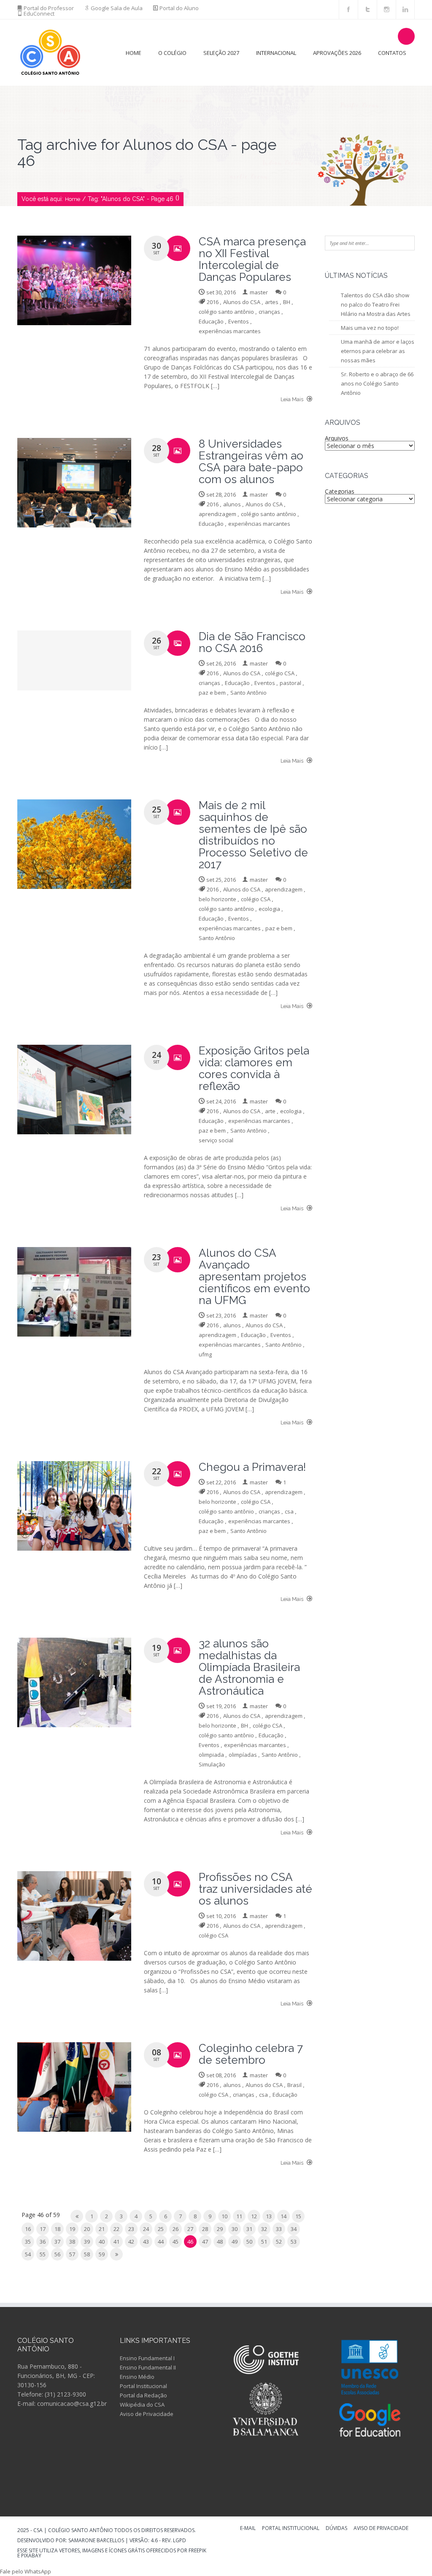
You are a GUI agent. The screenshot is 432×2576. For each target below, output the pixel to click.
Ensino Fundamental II (148, 2367)
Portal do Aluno (179, 8)
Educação (211, 321)
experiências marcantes (230, 331)
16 (28, 2229)
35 (28, 2242)
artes (272, 302)
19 (72, 2229)
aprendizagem (217, 514)
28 (205, 2229)
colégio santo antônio (226, 312)
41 (116, 2242)
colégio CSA (280, 673)
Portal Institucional (143, 2386)
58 (87, 2254)
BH (287, 302)
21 (102, 2229)
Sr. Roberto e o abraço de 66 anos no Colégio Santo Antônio (377, 383)
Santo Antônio (248, 693)
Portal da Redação (143, 2395)
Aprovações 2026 (337, 53)
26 (175, 2229)
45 (175, 2242)
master (259, 292)
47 (205, 2242)
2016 (213, 302)
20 (87, 2229)
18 (57, 2229)
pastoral (290, 683)
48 (220, 2242)
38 (72, 2242)
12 (254, 2216)
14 (283, 2216)
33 (279, 2229)
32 (264, 2229)
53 (294, 2242)
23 (131, 2229)
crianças (269, 312)
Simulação (212, 1764)
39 (87, 2242)
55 (43, 2254)
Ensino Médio (137, 2377)
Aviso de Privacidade (147, 2414)
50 (249, 2242)
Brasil (294, 2085)
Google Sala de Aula (117, 8)
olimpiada (211, 1755)
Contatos (392, 53)
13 (269, 2216)
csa (289, 1511)
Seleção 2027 (221, 53)
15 (298, 2216)
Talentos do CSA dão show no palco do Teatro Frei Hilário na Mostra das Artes (376, 304)
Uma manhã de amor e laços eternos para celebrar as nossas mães (378, 351)
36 (43, 2242)
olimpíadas (243, 1755)
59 (102, 2254)
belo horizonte (217, 899)
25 (161, 2229)
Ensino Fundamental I (147, 2358)
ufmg (205, 1354)
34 (294, 2229)
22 (116, 2229)
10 (224, 2216)
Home (134, 53)
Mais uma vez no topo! (370, 328)
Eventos (239, 321)
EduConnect (39, 14)
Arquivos (337, 438)
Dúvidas (336, 2529)
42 (131, 2242)
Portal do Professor (49, 8)
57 (72, 2254)
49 (235, 2242)
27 (190, 2229)
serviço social (216, 1140)
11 (239, 2216)
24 (146, 2229)
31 (249, 2229)
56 (57, 2254)
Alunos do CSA (242, 302)
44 (161, 2242)
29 (220, 2229)
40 (102, 2242)
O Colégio (172, 53)
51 (264, 2242)
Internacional (276, 53)
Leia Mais (293, 399)
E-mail (248, 2529)
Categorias (340, 491)
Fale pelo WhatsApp (26, 2571)
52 (279, 2242)
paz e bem (212, 693)
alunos (232, 504)
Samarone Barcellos (96, 2540)
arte (270, 1111)
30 (235, 2229)
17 (43, 2229)
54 (28, 2254)
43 (146, 2242)
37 (57, 2242)
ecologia (269, 909)
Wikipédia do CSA (142, 2405)
